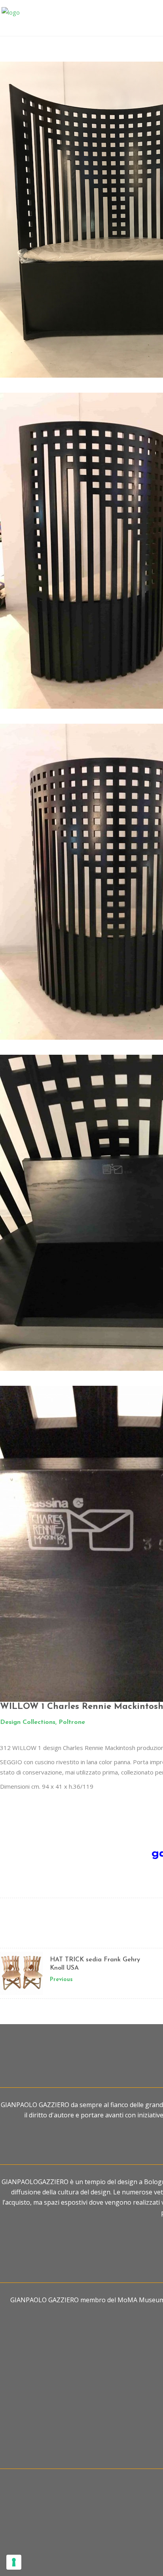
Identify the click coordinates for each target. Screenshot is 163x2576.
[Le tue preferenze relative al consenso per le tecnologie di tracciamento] (14, 2562)
